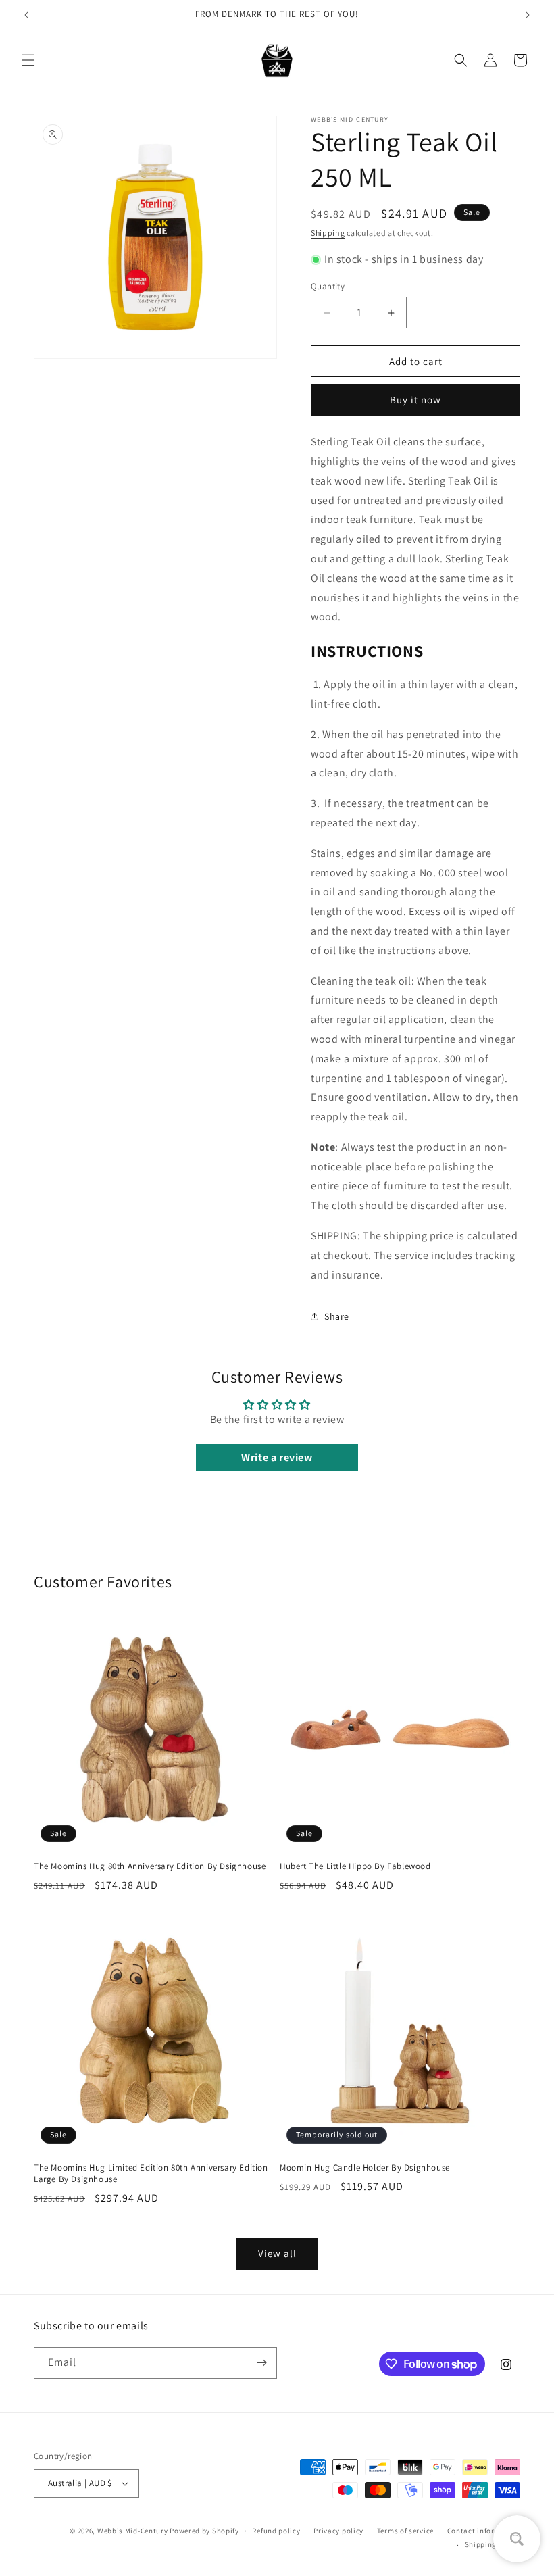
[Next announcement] (528, 15)
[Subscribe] (261, 2363)
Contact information (484, 2531)
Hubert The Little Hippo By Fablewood (355, 1866)
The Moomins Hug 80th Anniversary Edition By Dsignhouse (150, 1866)
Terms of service (405, 2531)
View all (277, 2253)
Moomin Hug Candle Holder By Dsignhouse (365, 2168)
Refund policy (276, 2531)
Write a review (277, 1457)
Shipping (328, 233)
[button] (28, 60)
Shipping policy (493, 2544)
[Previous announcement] (26, 15)
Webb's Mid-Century (133, 2531)
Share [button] (337, 1316)
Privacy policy (338, 2531)
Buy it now (415, 400)
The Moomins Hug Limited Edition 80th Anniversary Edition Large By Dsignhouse (151, 2174)
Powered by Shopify (204, 2531)
